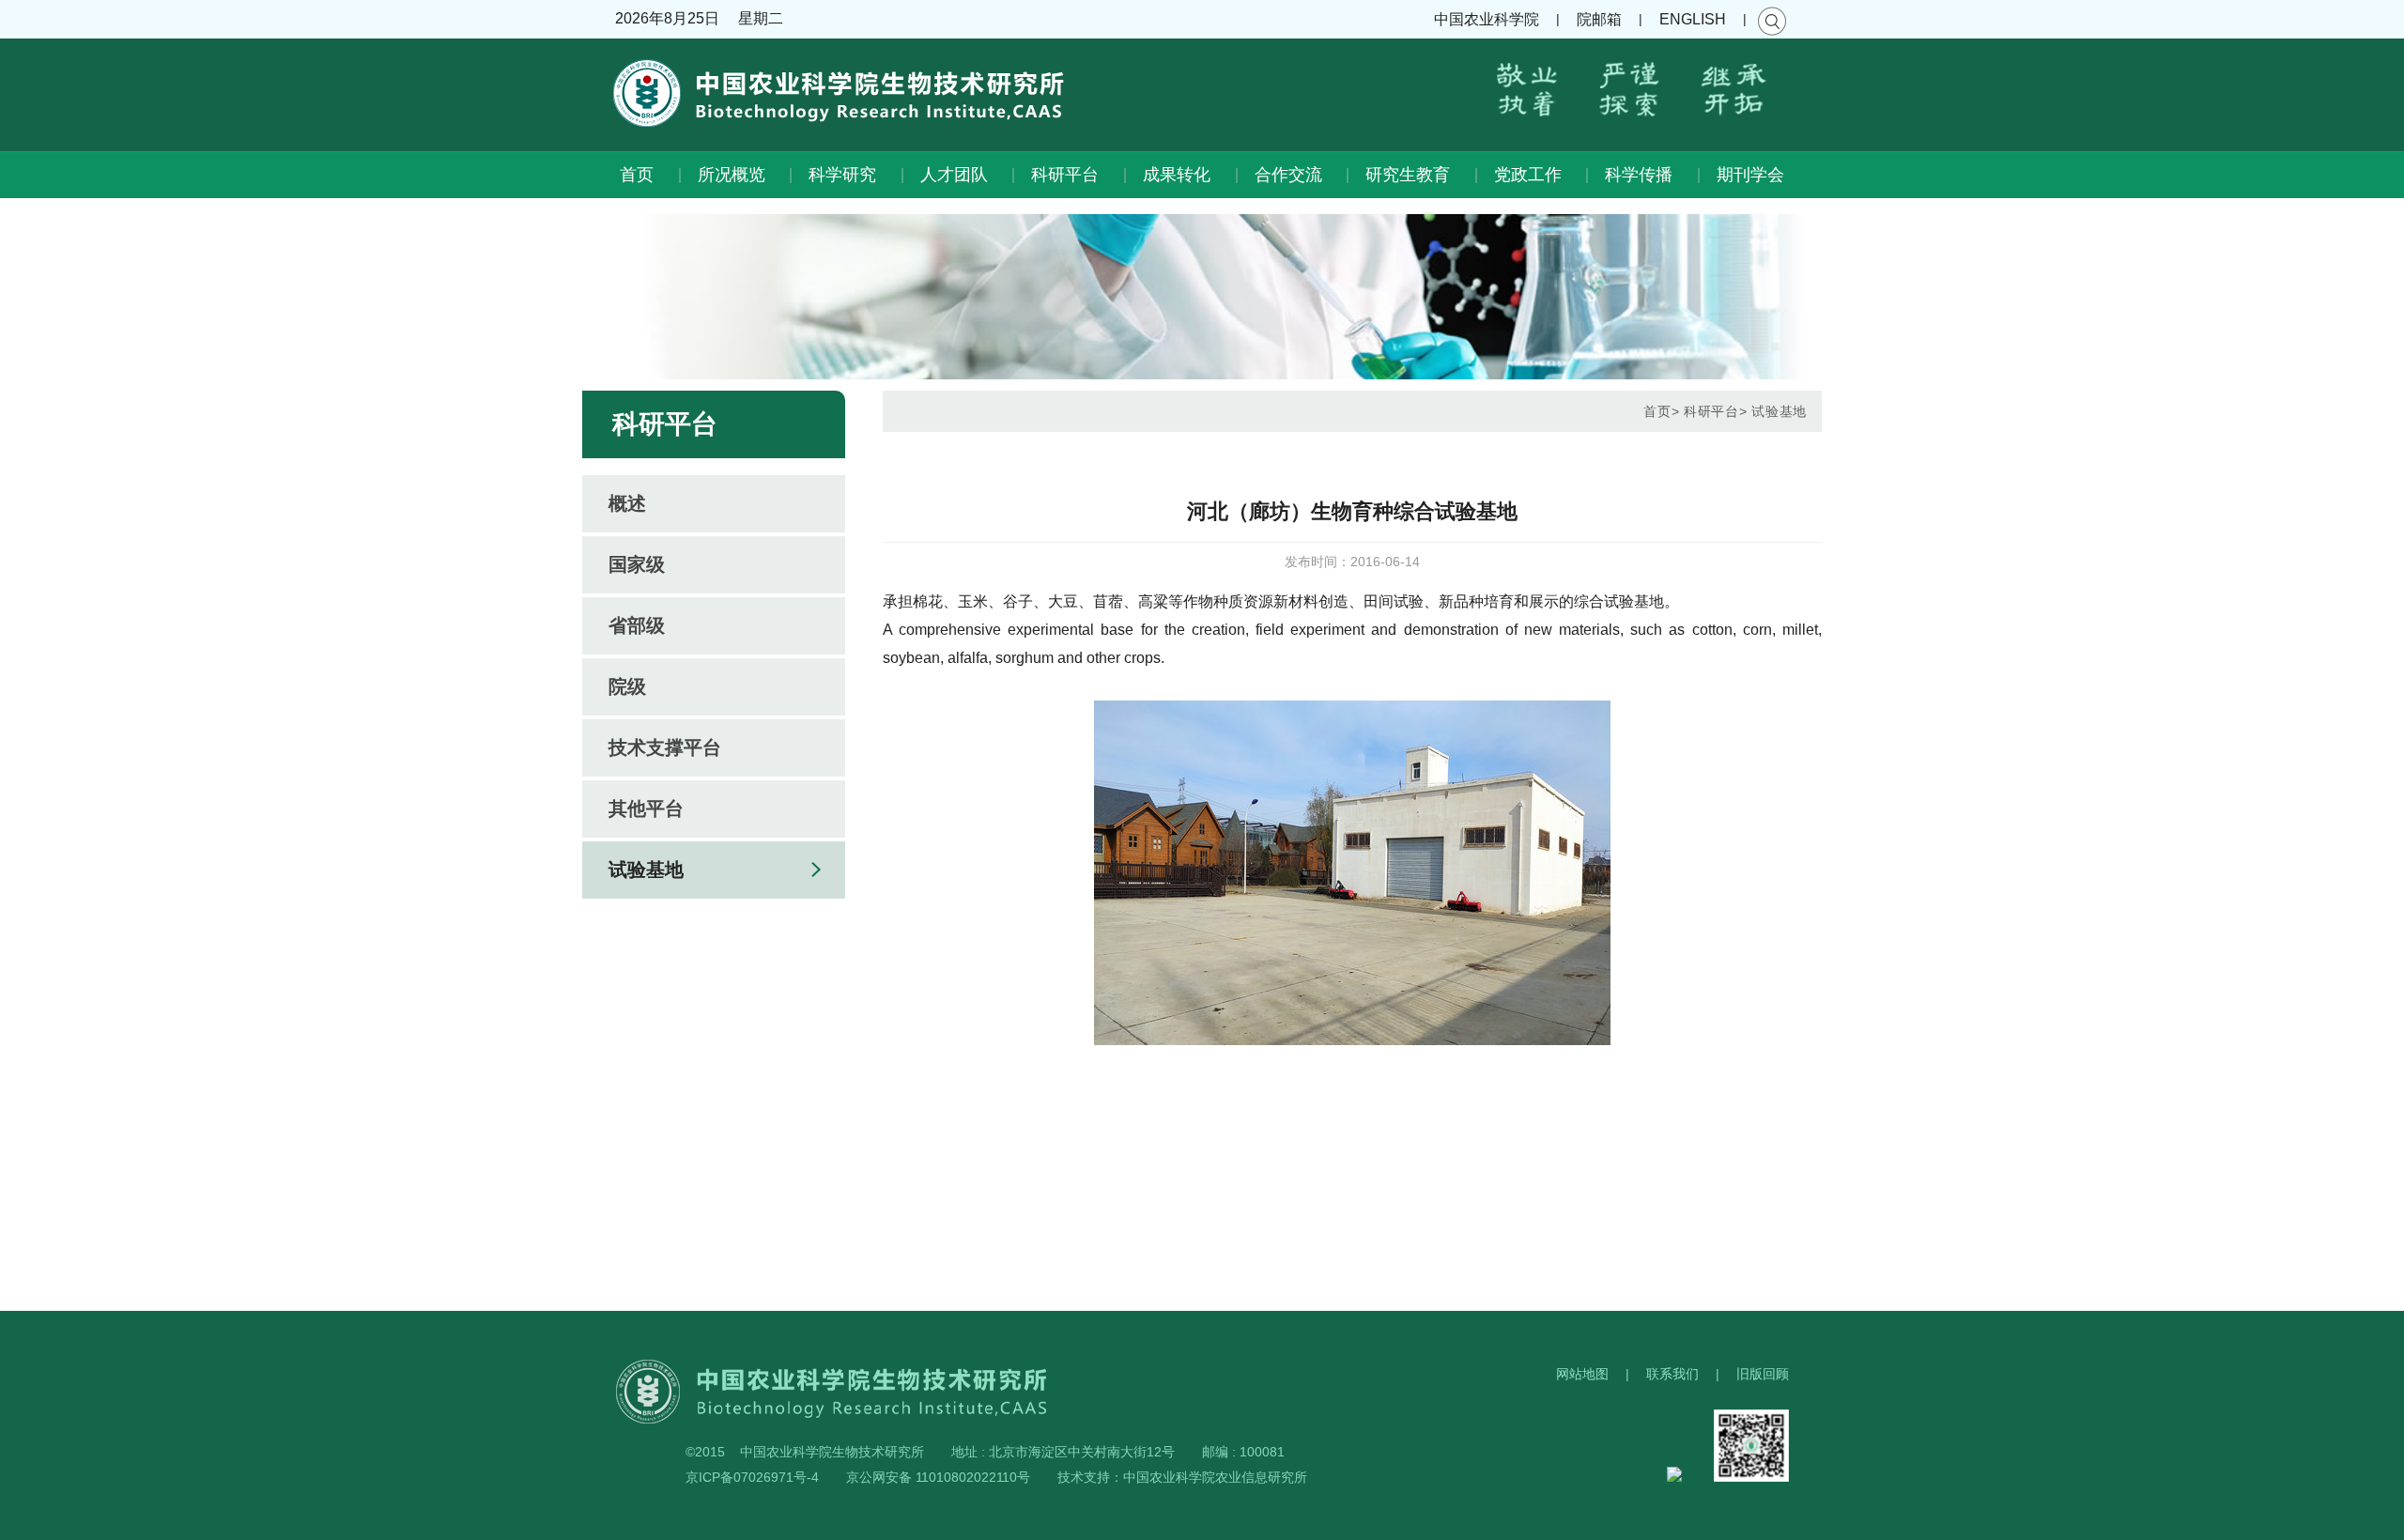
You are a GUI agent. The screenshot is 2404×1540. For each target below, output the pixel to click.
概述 (627, 503)
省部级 (637, 625)
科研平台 (1065, 175)
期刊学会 (1750, 175)
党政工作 (1528, 175)
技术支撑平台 (665, 747)
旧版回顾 (1763, 1374)
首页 (637, 175)
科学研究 (842, 175)
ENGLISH (1693, 19)
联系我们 (1672, 1374)
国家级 (637, 564)
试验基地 (646, 870)
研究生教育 (1408, 175)
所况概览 (732, 175)
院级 (627, 686)
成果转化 (1177, 175)
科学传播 (1639, 175)
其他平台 (646, 808)
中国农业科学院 (1487, 19)
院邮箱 (1599, 19)
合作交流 (1288, 175)
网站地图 (1582, 1374)
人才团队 (954, 175)
